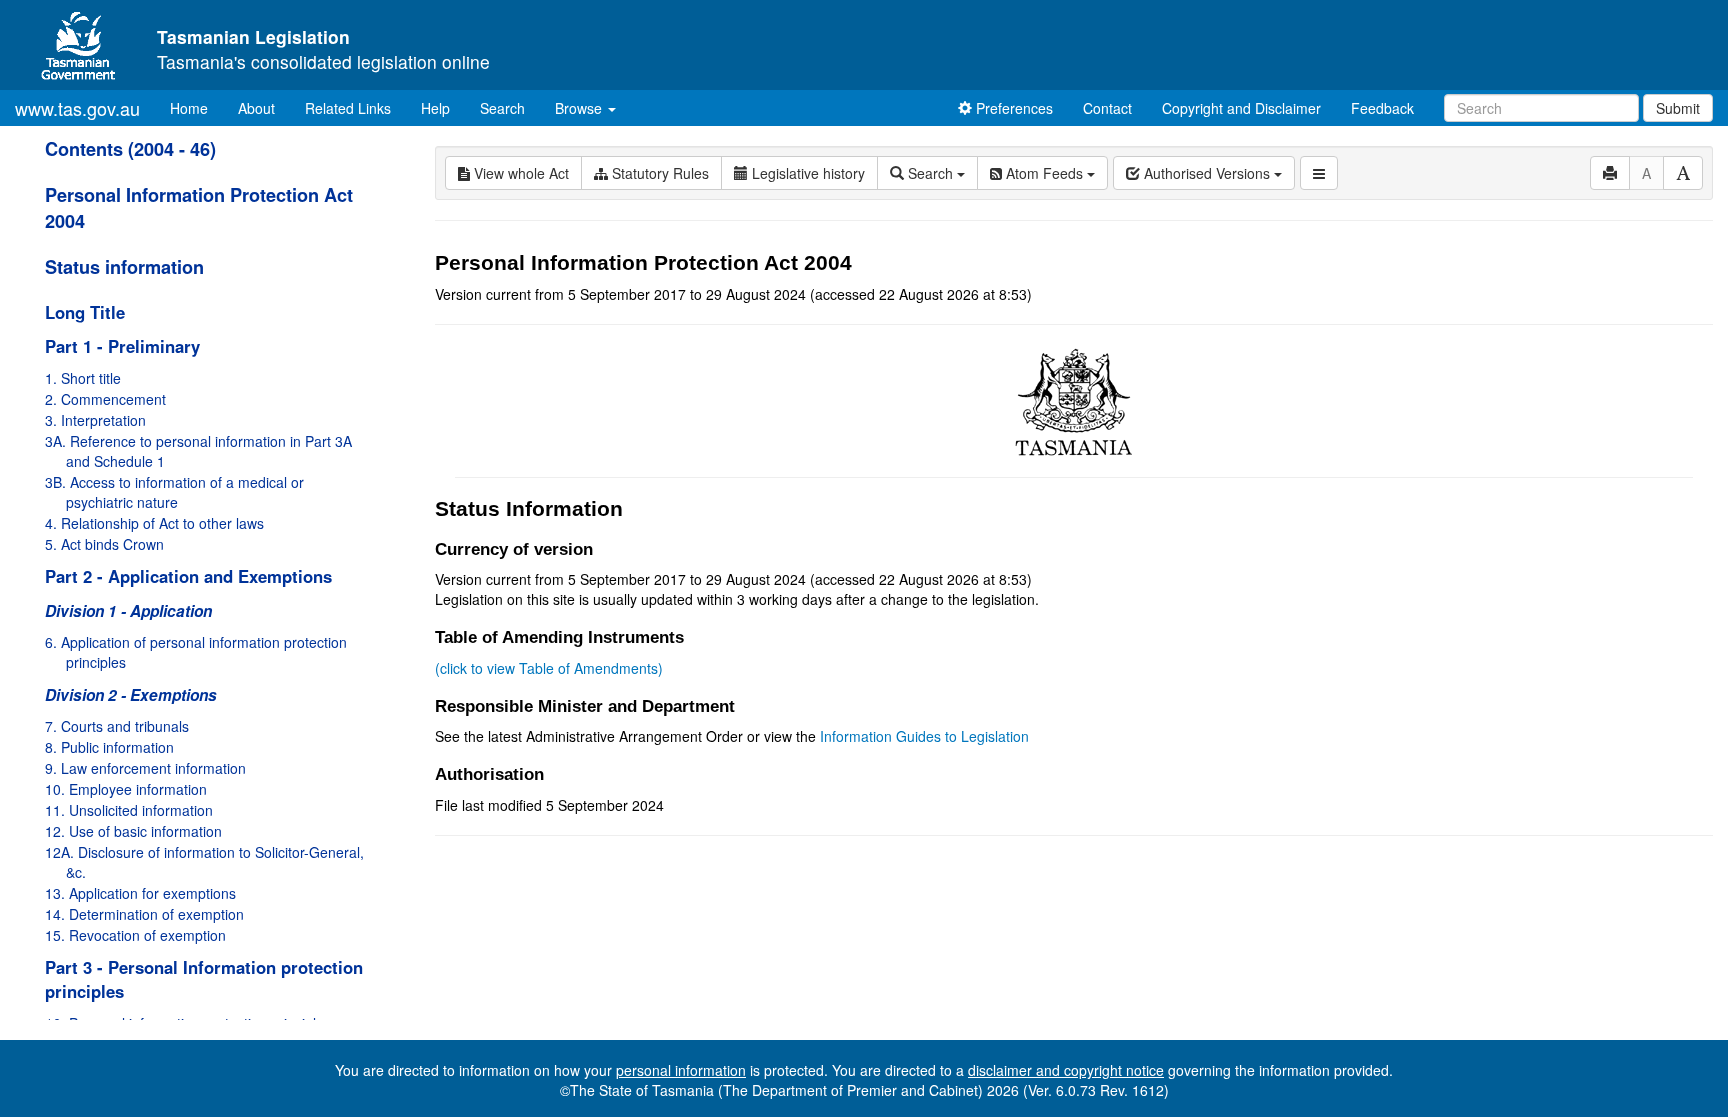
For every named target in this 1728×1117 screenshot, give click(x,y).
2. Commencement (105, 399)
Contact (1107, 108)
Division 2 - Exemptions (131, 695)
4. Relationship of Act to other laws (154, 523)
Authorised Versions (1207, 173)
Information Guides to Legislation (924, 736)
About (256, 108)
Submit (1678, 108)
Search (502, 108)
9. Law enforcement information (145, 768)
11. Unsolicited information (129, 810)
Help (435, 108)
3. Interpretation (95, 420)
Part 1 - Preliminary (122, 346)
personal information (681, 1070)
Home (196, 107)
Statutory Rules (658, 173)
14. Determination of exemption (144, 914)
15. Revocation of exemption (135, 935)
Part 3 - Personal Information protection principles (204, 979)
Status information (124, 267)
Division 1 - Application (128, 611)
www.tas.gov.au (77, 108)
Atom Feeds (1044, 173)
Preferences (1012, 108)
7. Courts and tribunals (117, 726)
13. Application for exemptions (140, 893)
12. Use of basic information (133, 831)
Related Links (348, 108)
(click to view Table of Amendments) (549, 668)
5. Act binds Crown (104, 544)
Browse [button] (580, 108)
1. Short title (83, 378)
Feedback (1382, 108)
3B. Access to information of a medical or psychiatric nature (174, 492)
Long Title (85, 312)
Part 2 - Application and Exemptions (188, 576)
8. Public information (109, 747)
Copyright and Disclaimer (1241, 108)
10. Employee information (126, 789)
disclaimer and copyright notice (1066, 1070)
